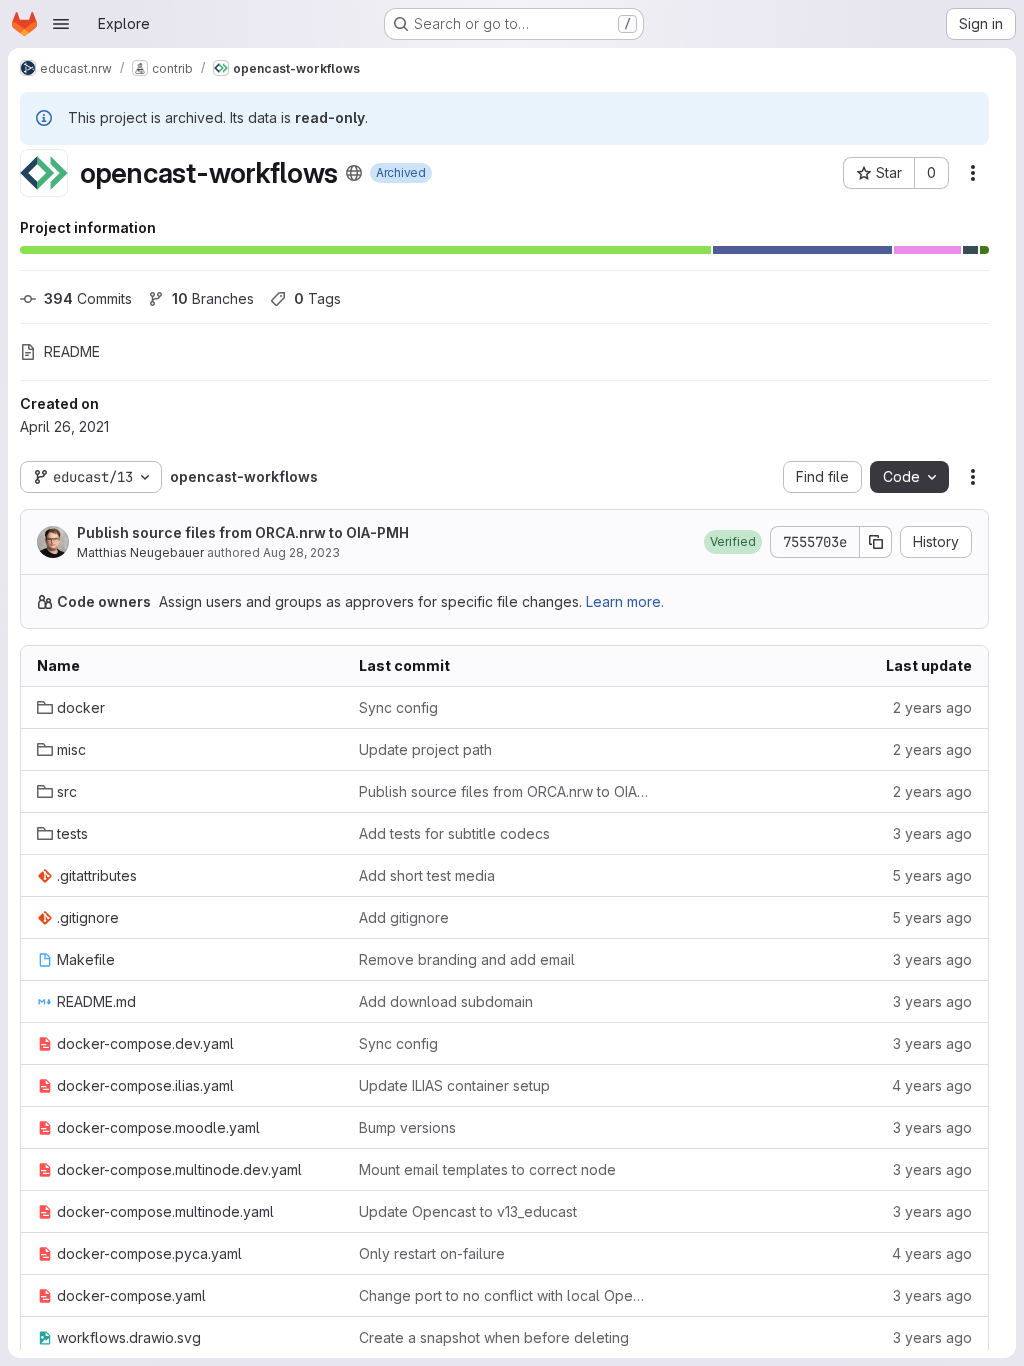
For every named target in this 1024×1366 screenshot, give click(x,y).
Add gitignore (404, 917)
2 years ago (932, 707)
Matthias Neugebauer (140, 552)
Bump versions (407, 1127)
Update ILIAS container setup (454, 1085)
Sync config (398, 707)
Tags (317, 298)
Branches (213, 298)
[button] (733, 542)
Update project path (425, 749)
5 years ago (932, 875)
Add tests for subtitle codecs (454, 833)
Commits (88, 298)
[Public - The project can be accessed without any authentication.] (354, 173)
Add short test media (427, 875)
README (72, 351)
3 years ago (932, 833)
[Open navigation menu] (61, 24)
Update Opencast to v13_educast (468, 1211)
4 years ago (932, 1085)
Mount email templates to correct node (487, 1169)
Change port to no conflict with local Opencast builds (504, 1295)
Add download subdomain (446, 1001)
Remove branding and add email (467, 959)
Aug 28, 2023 (301, 552)
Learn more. (625, 601)
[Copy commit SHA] (876, 542)
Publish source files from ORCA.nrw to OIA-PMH (243, 532)
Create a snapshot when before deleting (494, 1337)
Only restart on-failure (432, 1253)
